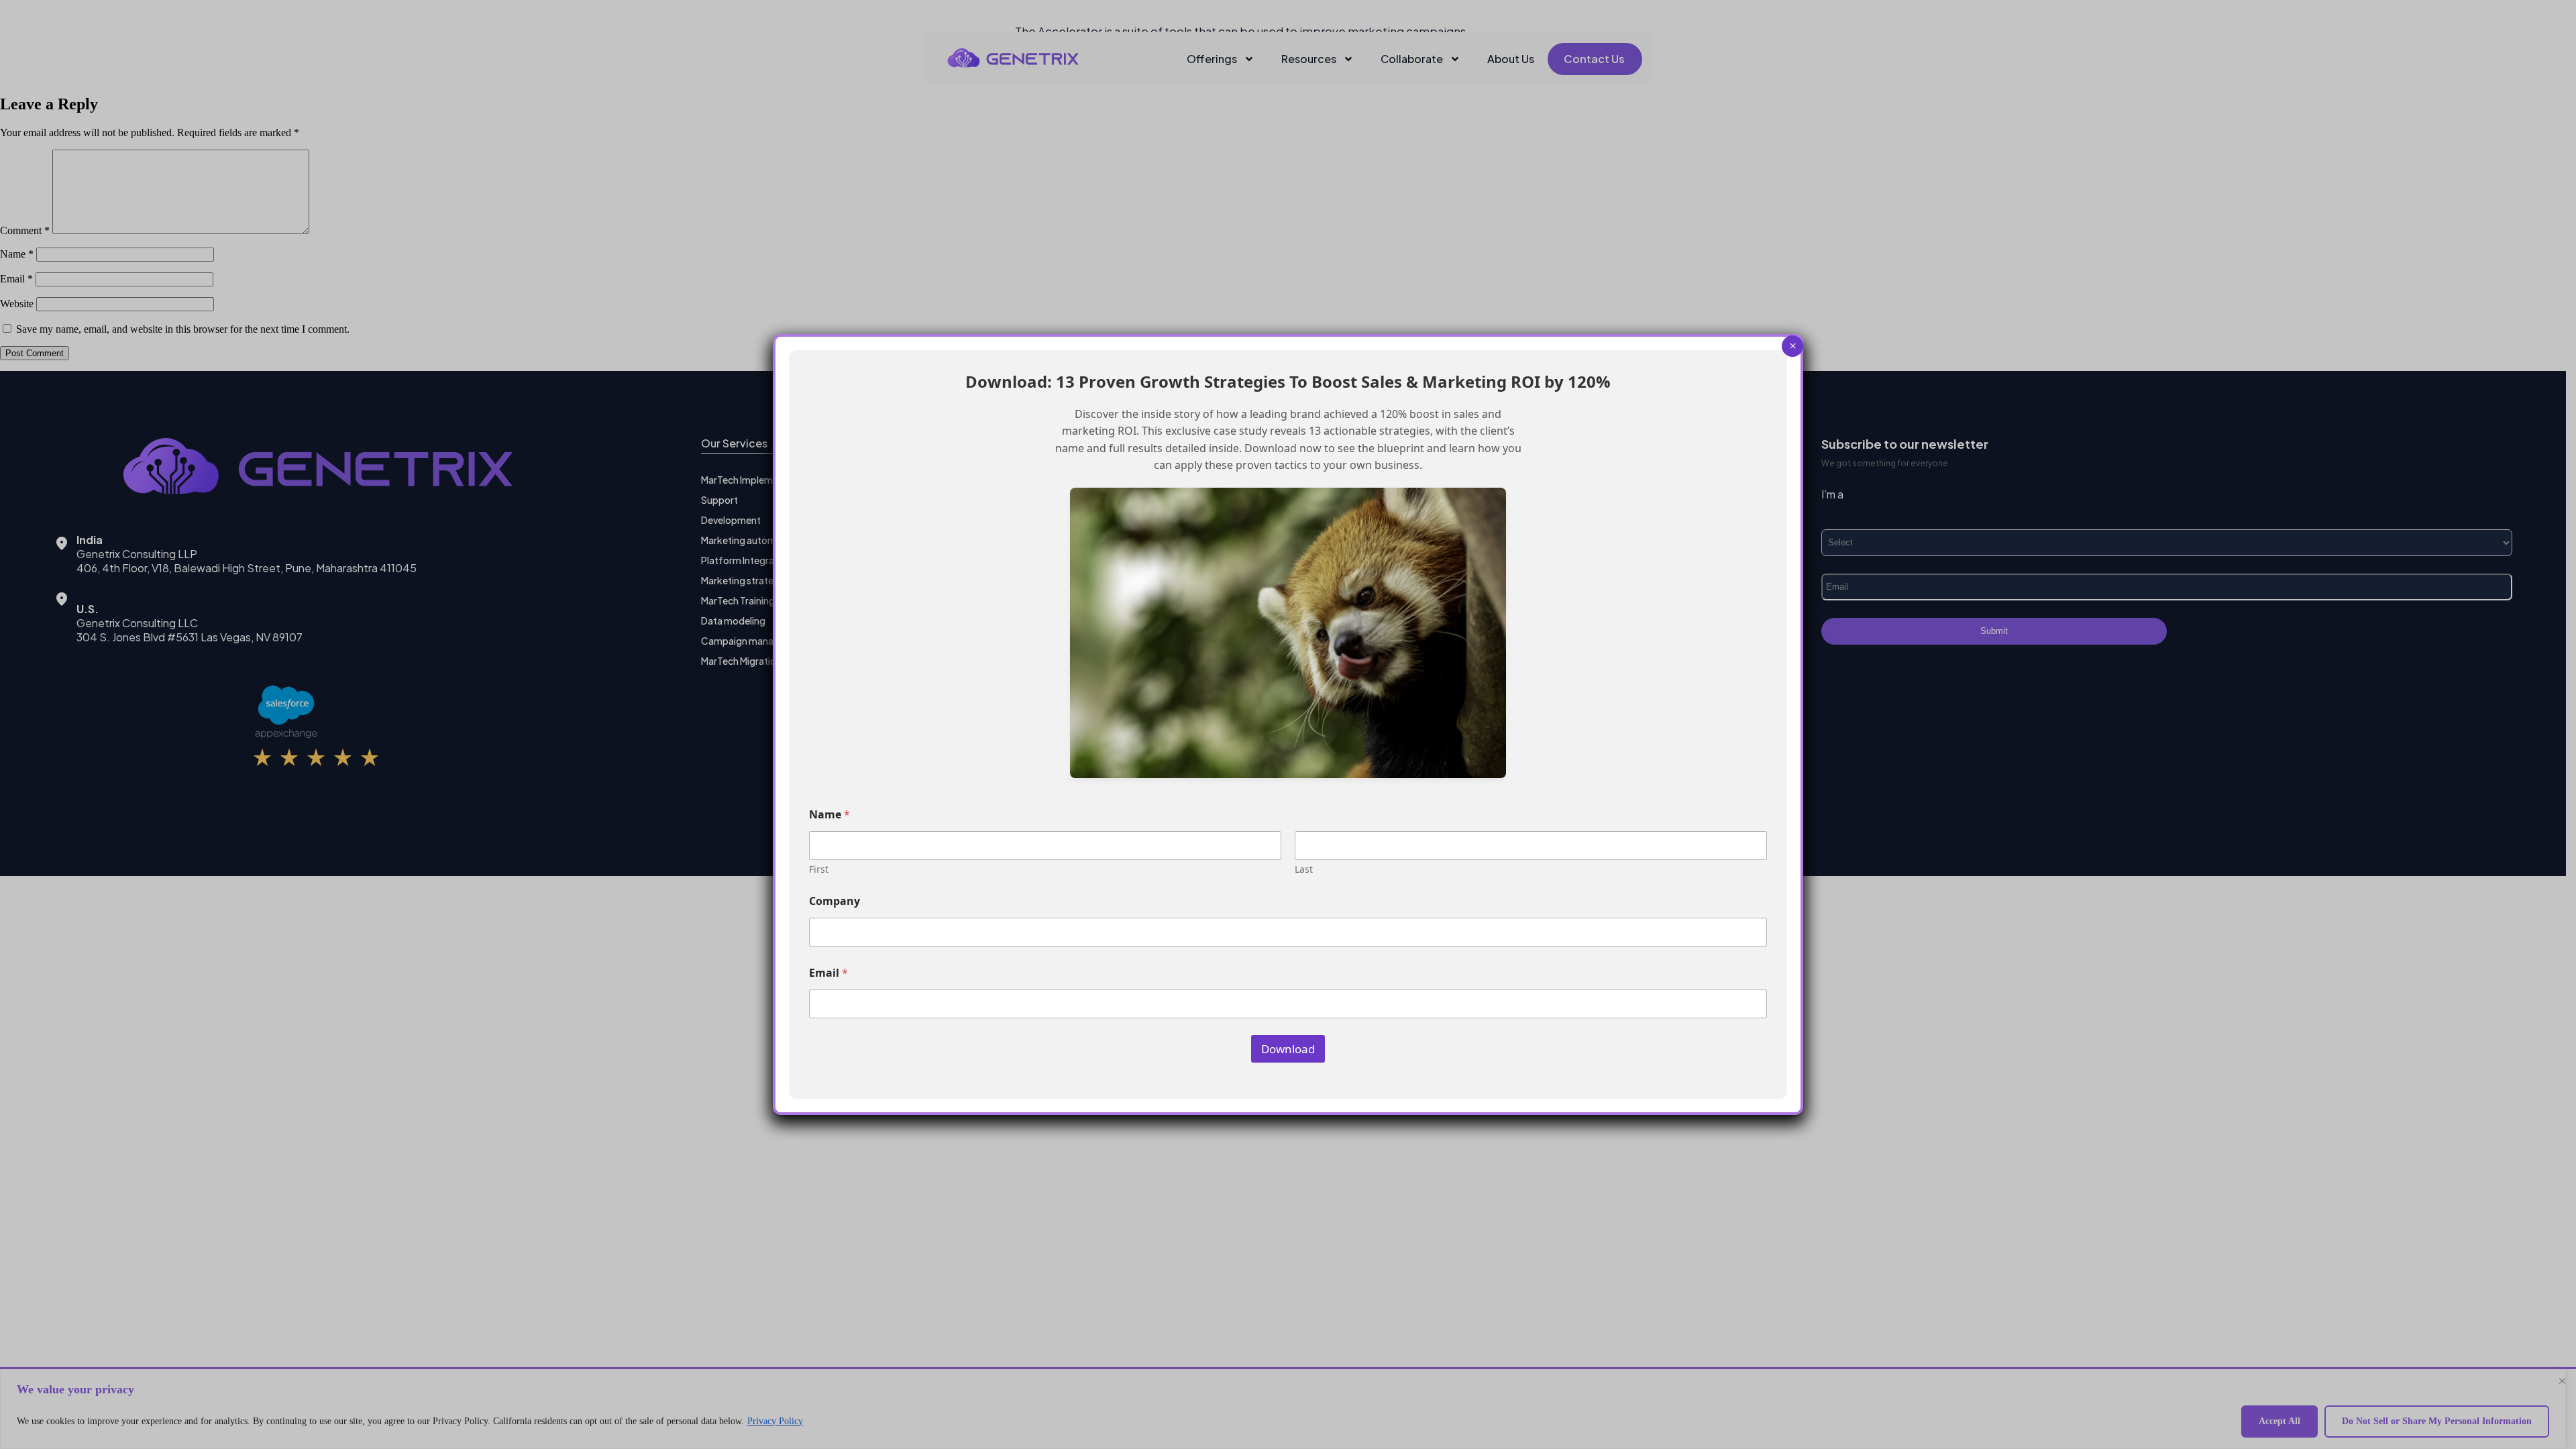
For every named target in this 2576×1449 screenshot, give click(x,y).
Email (828, 973)
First (819, 869)
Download (1288, 1049)
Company (835, 901)
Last (1304, 869)
